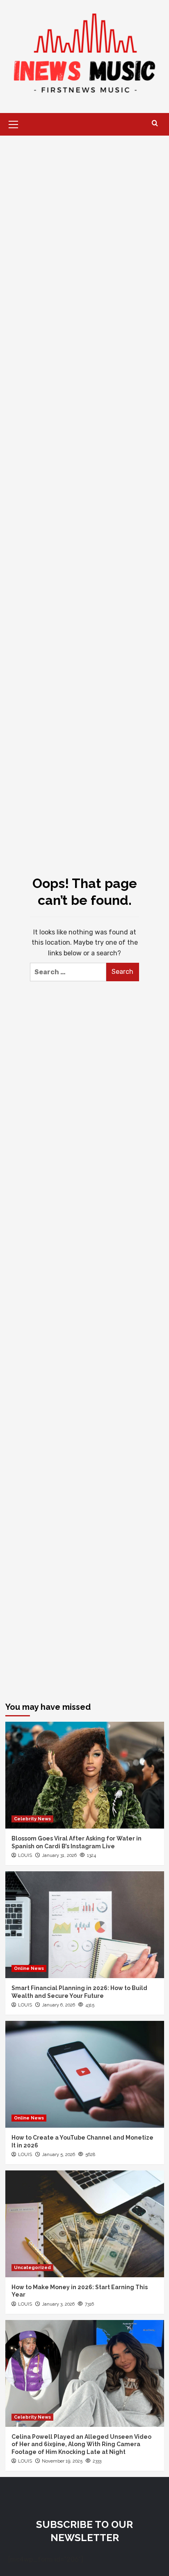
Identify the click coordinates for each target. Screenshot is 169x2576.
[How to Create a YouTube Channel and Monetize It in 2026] (85, 2074)
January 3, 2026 (58, 2304)
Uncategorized (32, 2268)
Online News (29, 1968)
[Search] (155, 123)
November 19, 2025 (62, 2461)
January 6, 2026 (58, 2005)
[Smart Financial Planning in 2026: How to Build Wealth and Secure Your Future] (85, 1925)
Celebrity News (32, 1819)
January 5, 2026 (58, 2155)
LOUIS (25, 1855)
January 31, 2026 (59, 1855)
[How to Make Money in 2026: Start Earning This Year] (85, 2224)
